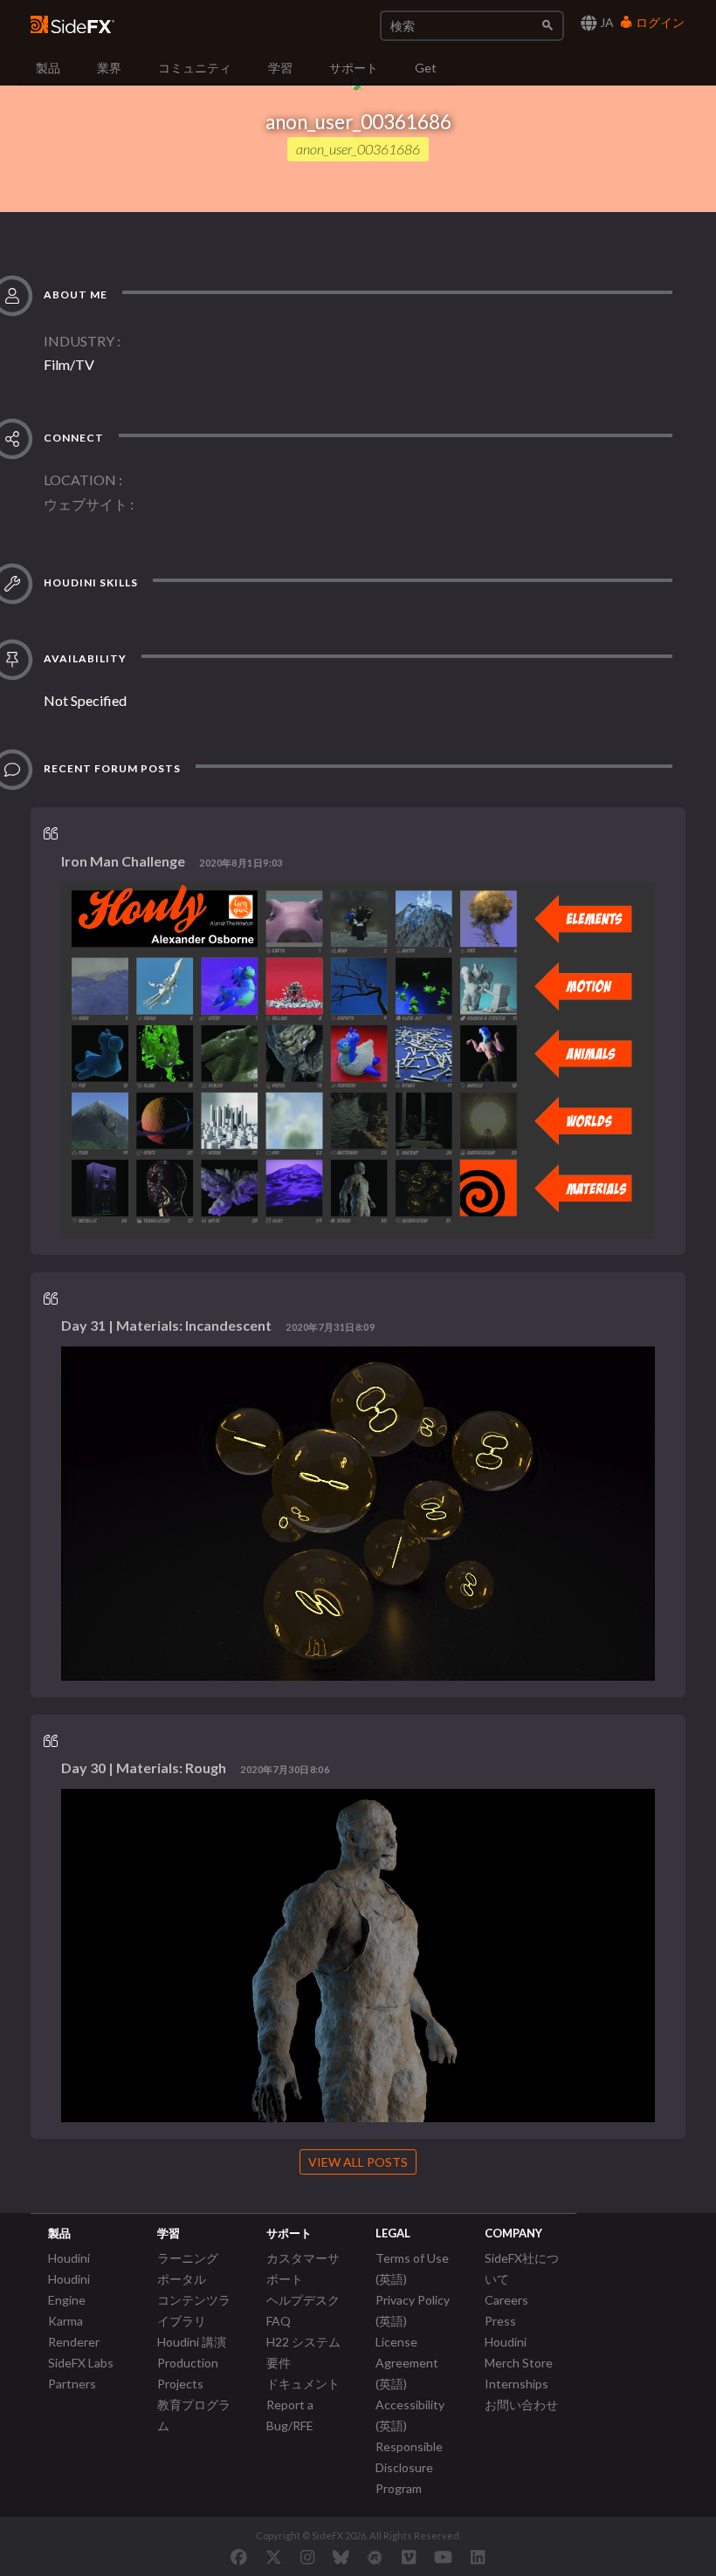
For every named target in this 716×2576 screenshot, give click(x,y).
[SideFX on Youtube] (443, 2557)
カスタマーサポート (303, 2268)
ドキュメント (303, 2384)
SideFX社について (522, 2268)
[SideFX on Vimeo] (409, 2557)
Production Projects (188, 2373)
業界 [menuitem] (109, 68)
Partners (72, 2384)
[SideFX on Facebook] (239, 2557)
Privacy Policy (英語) (413, 2310)
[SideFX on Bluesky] (341, 2557)
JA (606, 22)
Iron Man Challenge (123, 861)
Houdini (69, 2258)
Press (500, 2321)
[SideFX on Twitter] (274, 2557)
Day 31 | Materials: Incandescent (166, 1325)
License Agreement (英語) (407, 2363)
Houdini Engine (69, 2289)
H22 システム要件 (303, 2352)
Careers (506, 2300)
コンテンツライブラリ (194, 2310)
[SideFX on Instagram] (307, 2557)
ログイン (659, 22)
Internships (516, 2384)
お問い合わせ (521, 2405)
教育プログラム (194, 2415)
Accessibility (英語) (410, 2415)
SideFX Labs (81, 2363)
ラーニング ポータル (188, 2268)
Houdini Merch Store (519, 2352)
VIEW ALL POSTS (358, 2162)
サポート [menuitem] (354, 68)
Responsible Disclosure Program (409, 2467)
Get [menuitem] (426, 68)
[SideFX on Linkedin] (478, 2557)
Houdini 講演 (192, 2342)
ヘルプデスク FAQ (303, 2310)
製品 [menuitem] (48, 68)
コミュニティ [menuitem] (195, 68)
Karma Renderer (74, 2331)
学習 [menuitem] (280, 68)
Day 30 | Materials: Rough (144, 1768)
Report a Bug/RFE (290, 2415)
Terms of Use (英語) (412, 2268)
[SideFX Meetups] (375, 2557)
